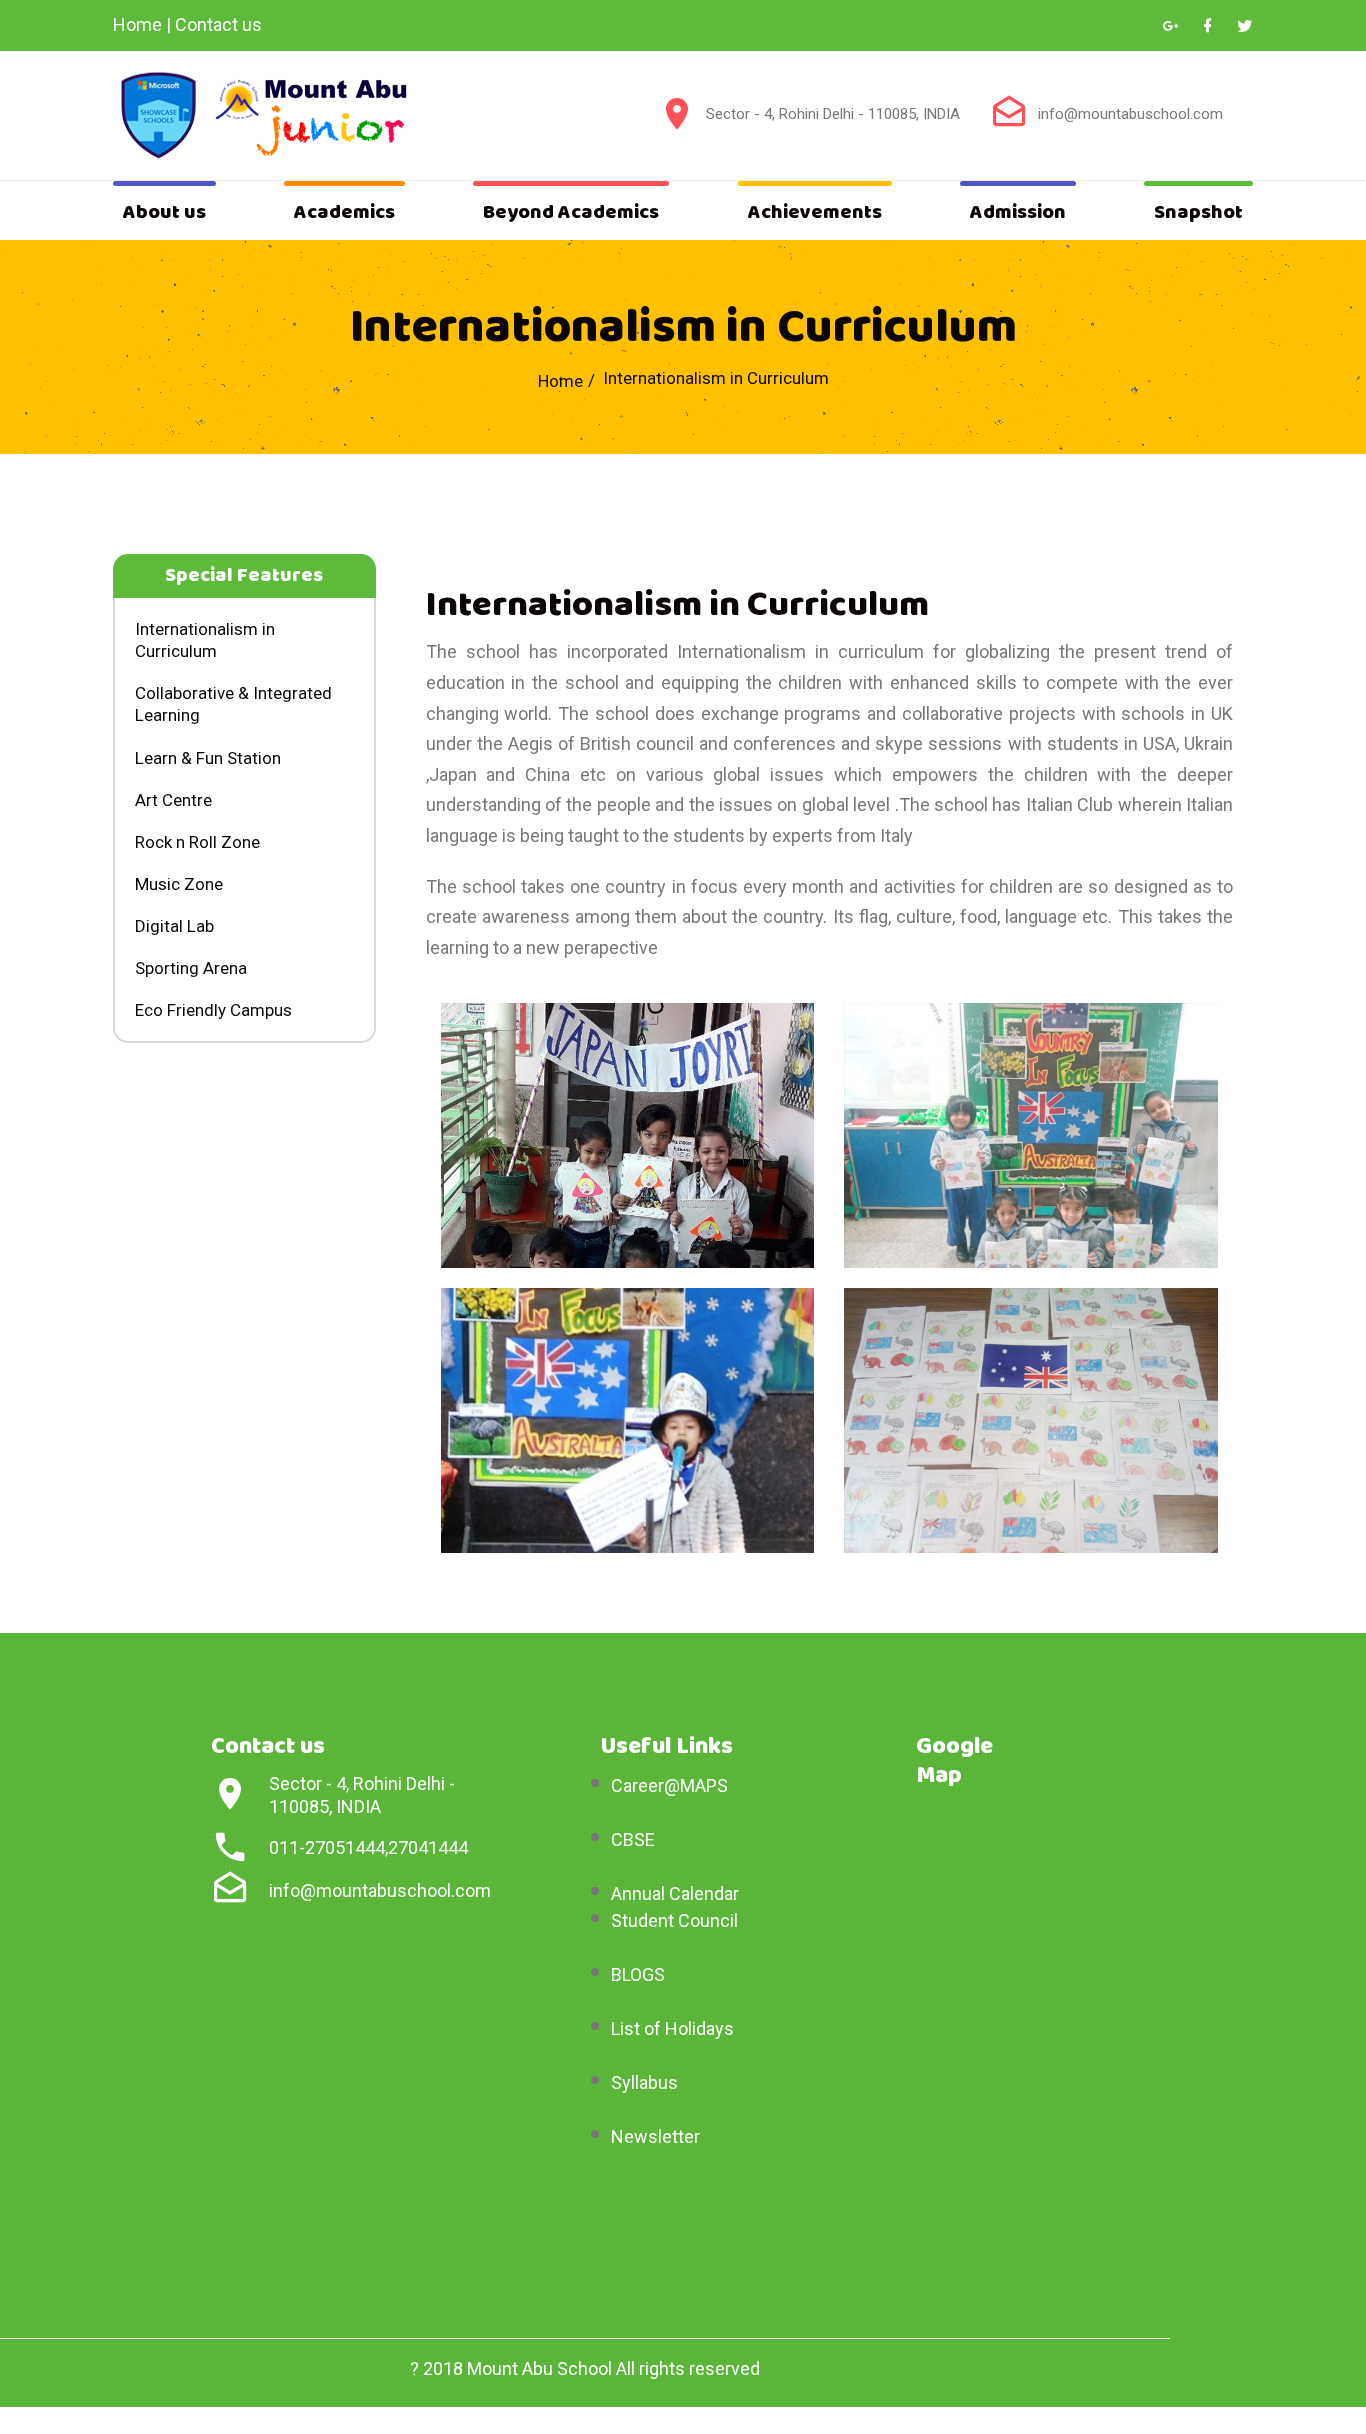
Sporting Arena (191, 968)
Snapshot (1198, 212)
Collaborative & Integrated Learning (233, 704)
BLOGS (638, 1974)
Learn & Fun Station (208, 758)
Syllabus (644, 2082)
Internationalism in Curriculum (205, 640)
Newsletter (655, 2136)
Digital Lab (174, 926)
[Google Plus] (1170, 26)
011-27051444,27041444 (368, 1847)
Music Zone (179, 884)
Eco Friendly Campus (213, 1010)
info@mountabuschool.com (1130, 114)
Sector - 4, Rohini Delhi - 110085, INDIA (833, 114)
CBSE (633, 1839)
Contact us (218, 24)
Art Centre (173, 800)
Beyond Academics (571, 212)
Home (137, 24)
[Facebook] (1207, 26)
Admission (1018, 212)
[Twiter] (1244, 26)
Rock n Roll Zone (197, 842)
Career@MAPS (669, 1785)
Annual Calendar (675, 1893)
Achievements (815, 212)
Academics (344, 212)
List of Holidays (672, 2028)
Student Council (674, 1920)
